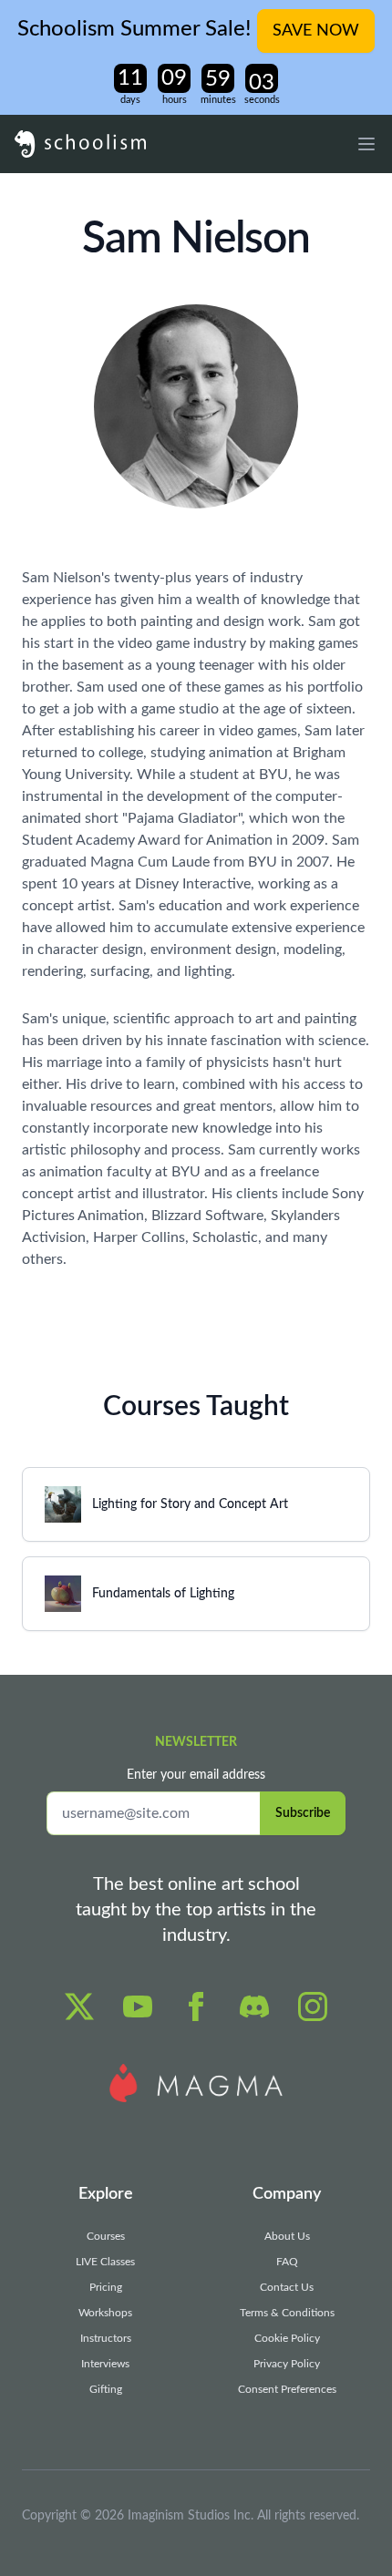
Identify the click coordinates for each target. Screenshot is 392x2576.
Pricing (106, 2287)
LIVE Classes (105, 2262)
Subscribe (303, 1813)
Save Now (316, 31)
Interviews (105, 2364)
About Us (287, 2236)
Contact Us (287, 2287)
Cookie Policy (287, 2338)
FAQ (287, 2262)
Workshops (105, 2313)
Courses (106, 2236)
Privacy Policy (287, 2364)
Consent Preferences (287, 2389)
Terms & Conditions (287, 2313)
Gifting (106, 2389)
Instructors (106, 2338)
